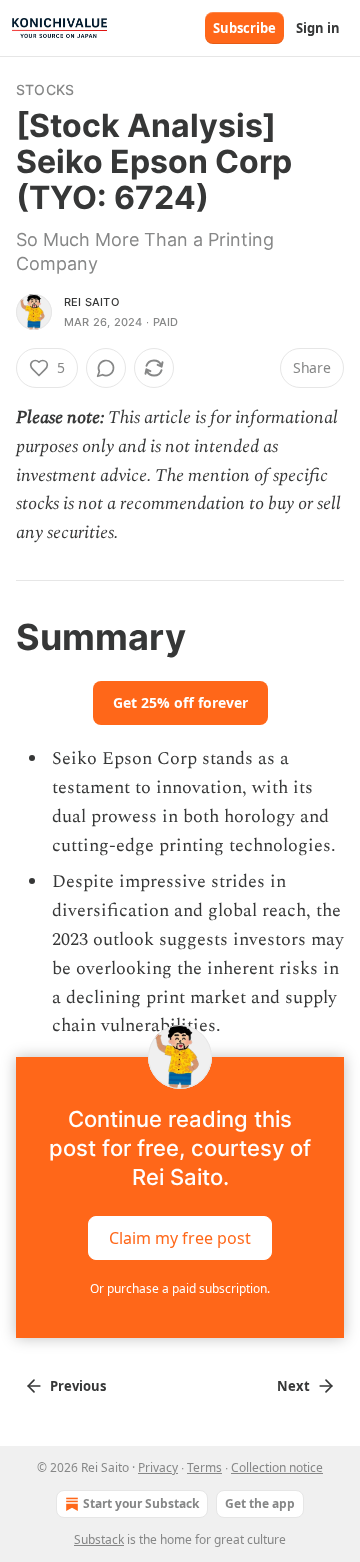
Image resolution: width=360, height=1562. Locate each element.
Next (293, 1386)
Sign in (318, 28)
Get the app (260, 1503)
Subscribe (244, 28)
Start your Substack (141, 1503)
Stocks (45, 89)
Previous (78, 1386)
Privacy (158, 1467)
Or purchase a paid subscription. (180, 1288)
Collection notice (277, 1467)
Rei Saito (91, 302)
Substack (99, 1539)
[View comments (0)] (106, 368)
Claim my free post (180, 1238)
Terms (204, 1467)
